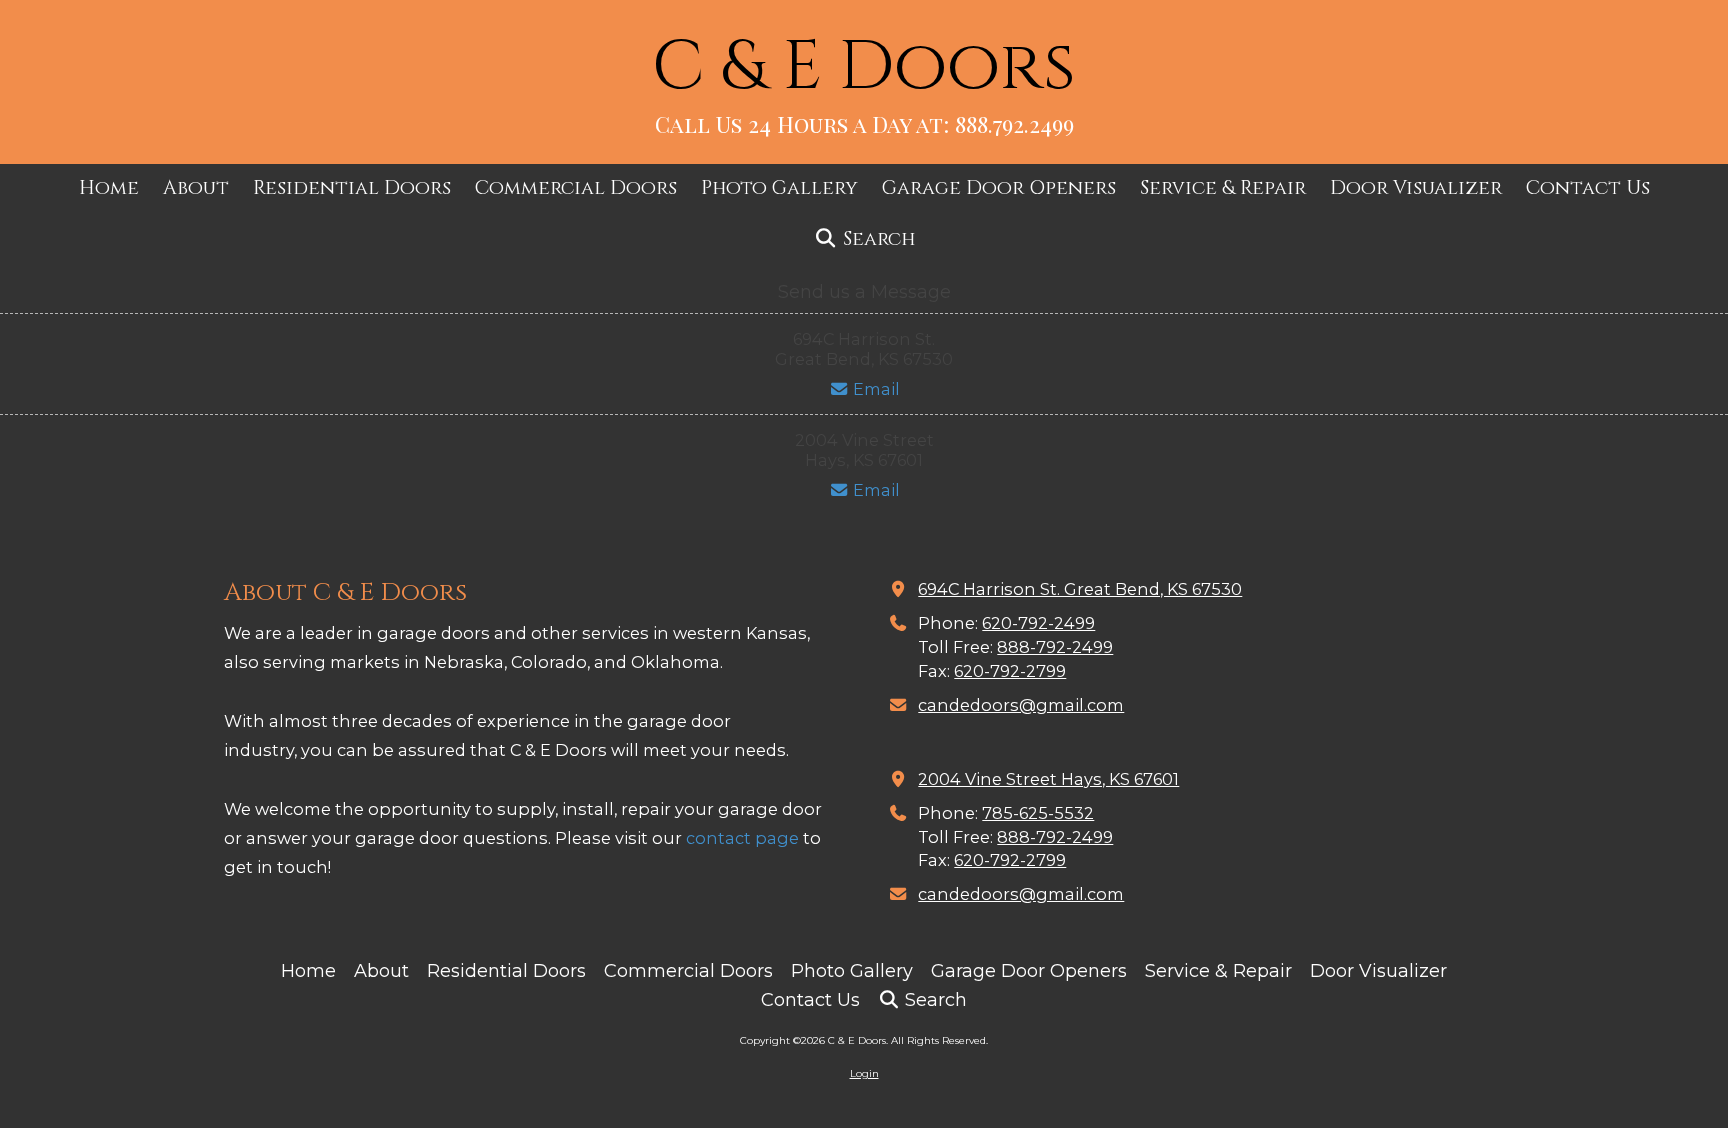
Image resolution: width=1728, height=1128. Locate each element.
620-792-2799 (1010, 671)
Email (874, 389)
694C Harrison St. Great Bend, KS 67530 (1080, 589)
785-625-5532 (1038, 813)
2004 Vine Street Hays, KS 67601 (1048, 779)
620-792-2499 (1038, 623)
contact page (742, 838)
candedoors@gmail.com (1021, 705)
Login (864, 1073)
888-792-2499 (1055, 647)
